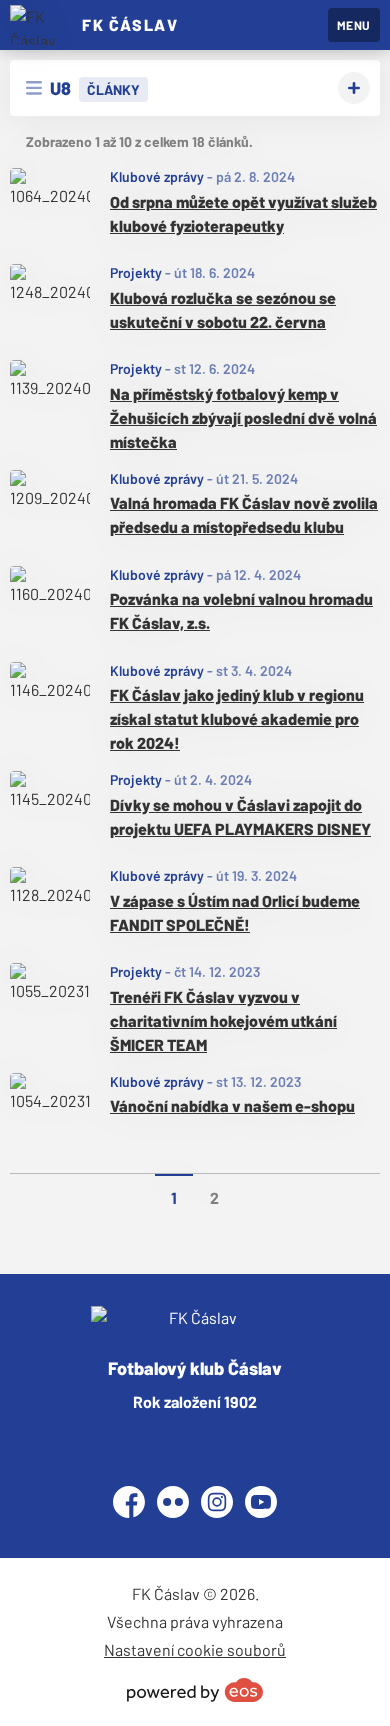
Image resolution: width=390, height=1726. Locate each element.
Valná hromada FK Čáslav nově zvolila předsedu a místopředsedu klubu (244, 514)
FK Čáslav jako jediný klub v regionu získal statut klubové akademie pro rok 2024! (237, 718)
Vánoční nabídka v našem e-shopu (232, 1105)
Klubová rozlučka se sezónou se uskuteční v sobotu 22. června (223, 309)
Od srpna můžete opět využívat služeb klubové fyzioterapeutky (243, 213)
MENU (354, 25)
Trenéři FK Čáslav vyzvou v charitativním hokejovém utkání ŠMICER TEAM (223, 1020)
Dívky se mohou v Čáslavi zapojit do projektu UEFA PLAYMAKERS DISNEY (240, 816)
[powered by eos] (195, 1690)
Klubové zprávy (157, 176)
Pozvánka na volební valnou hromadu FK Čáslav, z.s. (241, 610)
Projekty (136, 272)
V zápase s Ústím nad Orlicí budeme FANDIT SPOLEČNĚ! (235, 912)
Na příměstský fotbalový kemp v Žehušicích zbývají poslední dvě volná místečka (243, 417)
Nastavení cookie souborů (195, 1649)
